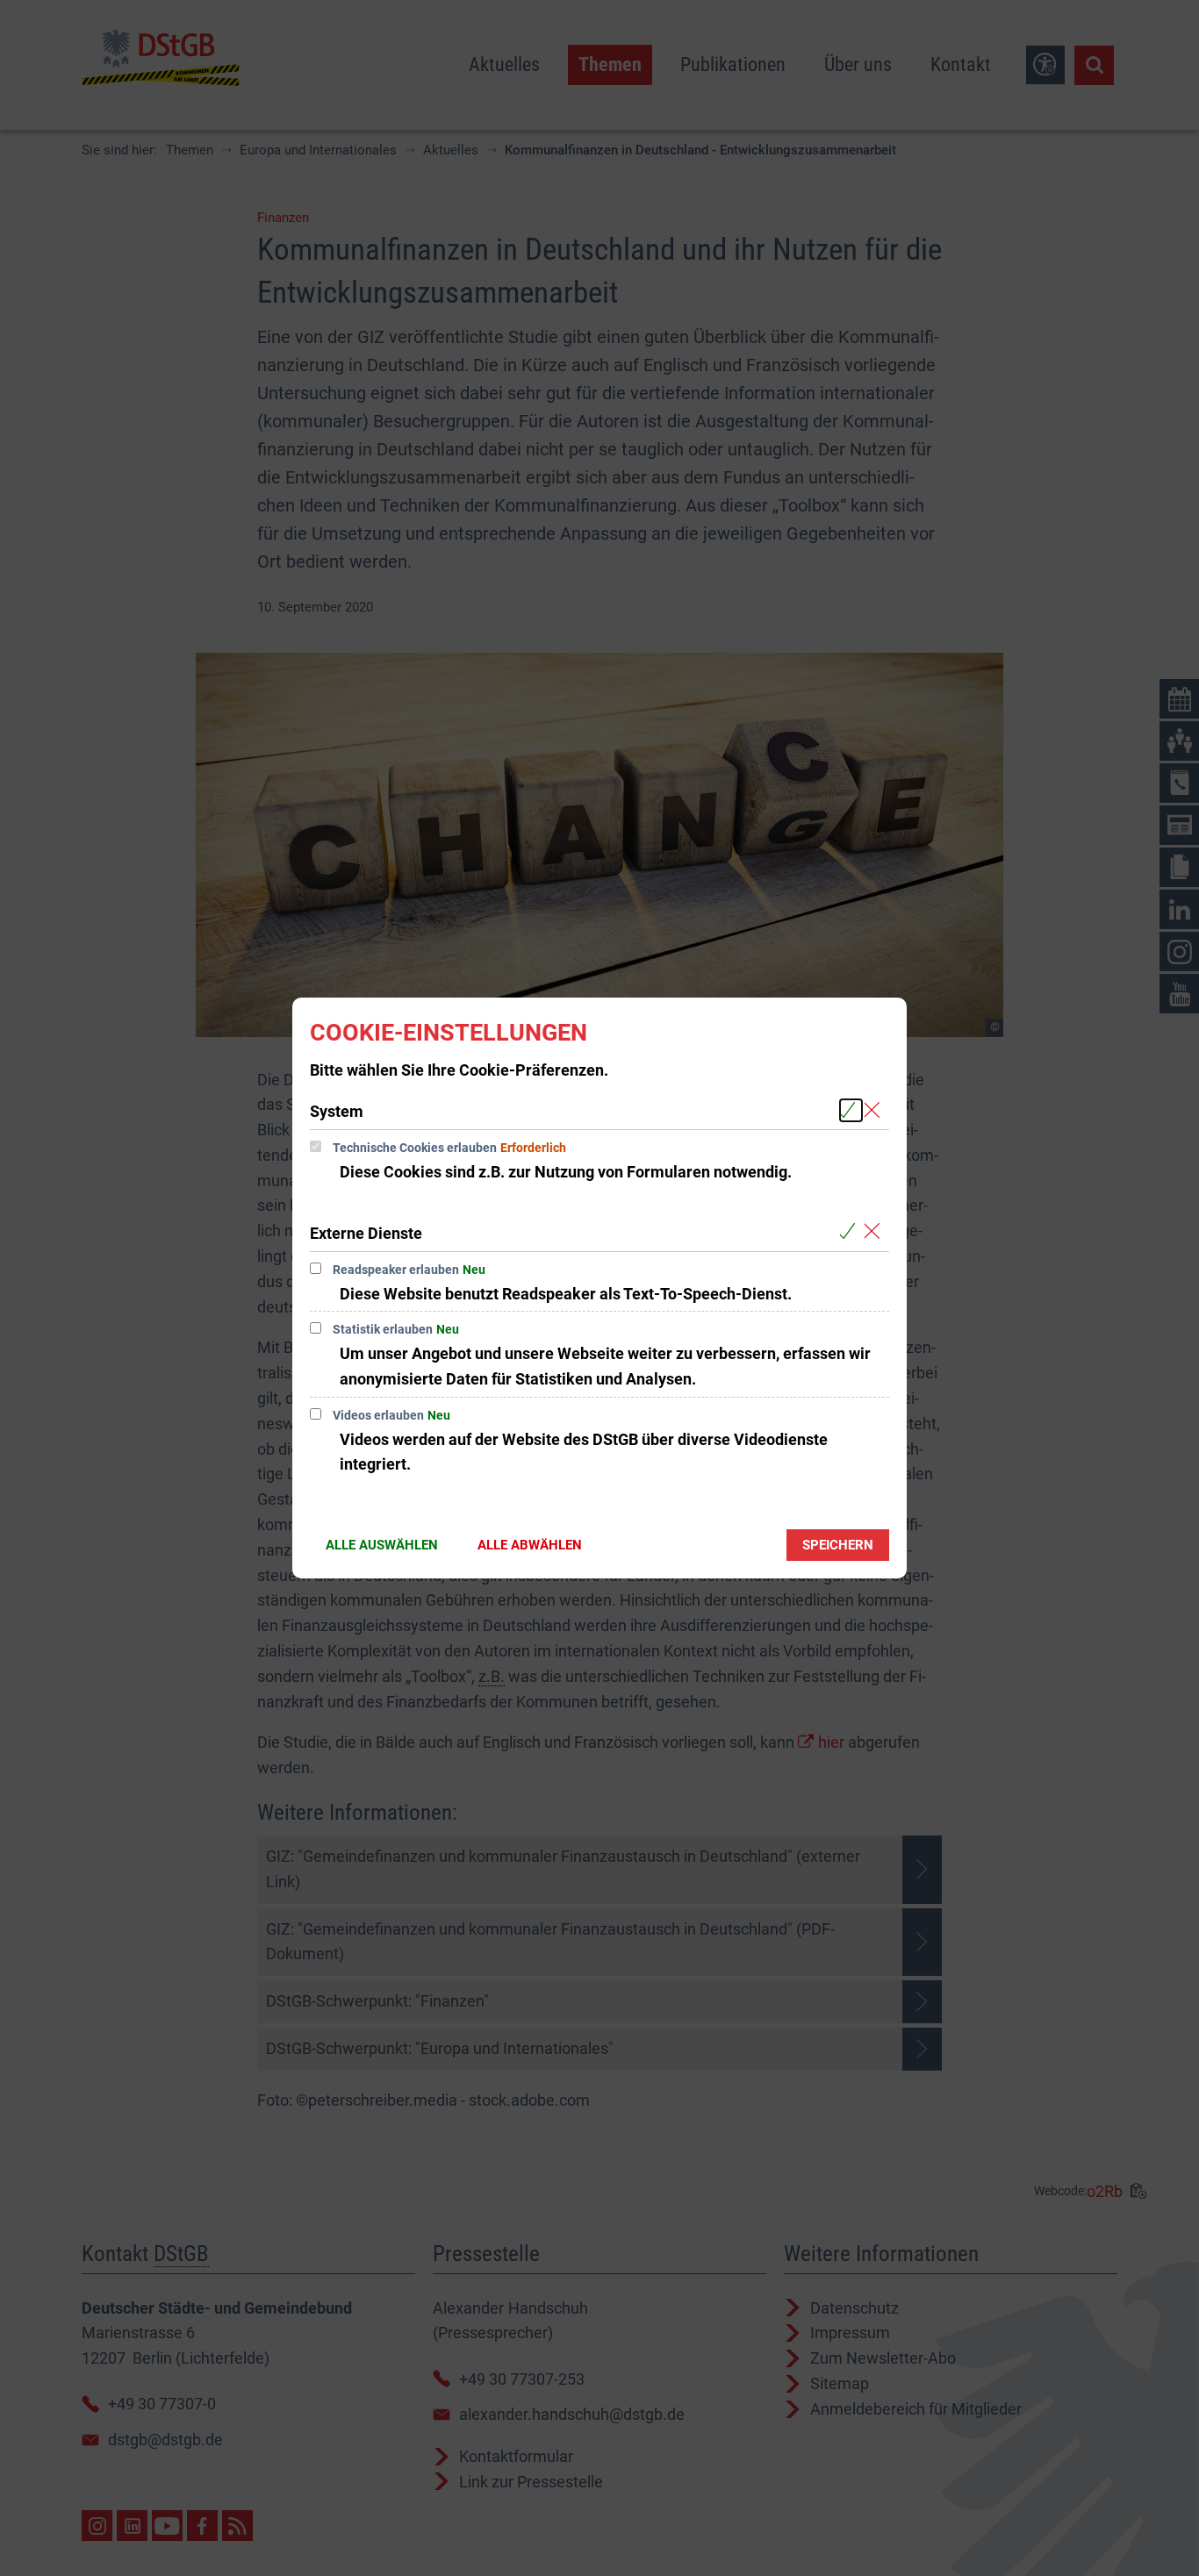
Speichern (838, 1545)
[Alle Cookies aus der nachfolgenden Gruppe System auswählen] (851, 1110)
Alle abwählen (530, 1545)
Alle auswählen (382, 1545)
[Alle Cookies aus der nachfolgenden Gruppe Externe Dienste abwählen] (876, 1232)
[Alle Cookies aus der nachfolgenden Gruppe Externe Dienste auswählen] (851, 1232)
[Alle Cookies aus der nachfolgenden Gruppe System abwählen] (876, 1110)
